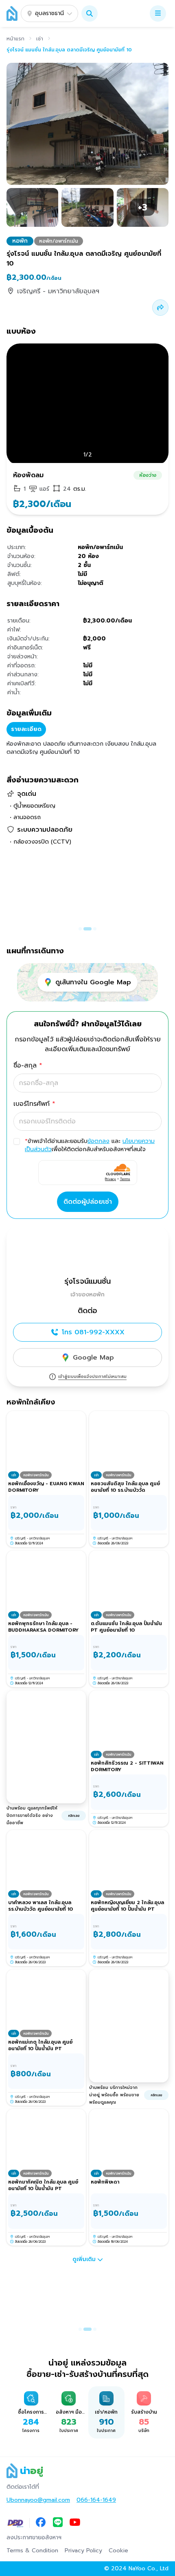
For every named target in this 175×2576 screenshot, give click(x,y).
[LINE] (58, 2523)
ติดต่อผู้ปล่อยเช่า (88, 1202)
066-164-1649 (96, 2500)
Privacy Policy (83, 2551)
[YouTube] (75, 2523)
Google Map (93, 1358)
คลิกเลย (74, 1816)
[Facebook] (41, 2523)
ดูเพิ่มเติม (84, 2259)
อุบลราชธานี (49, 13)
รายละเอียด (26, 729)
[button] (90, 13)
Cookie (118, 2551)
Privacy (110, 1179)
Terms (125, 1179)
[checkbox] (17, 1141)
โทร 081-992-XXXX (93, 1332)
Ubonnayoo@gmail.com (38, 2500)
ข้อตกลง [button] (98, 1141)
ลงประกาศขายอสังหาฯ (34, 2538)
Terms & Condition (32, 2551)
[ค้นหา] (90, 13)
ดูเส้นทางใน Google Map (93, 982)
